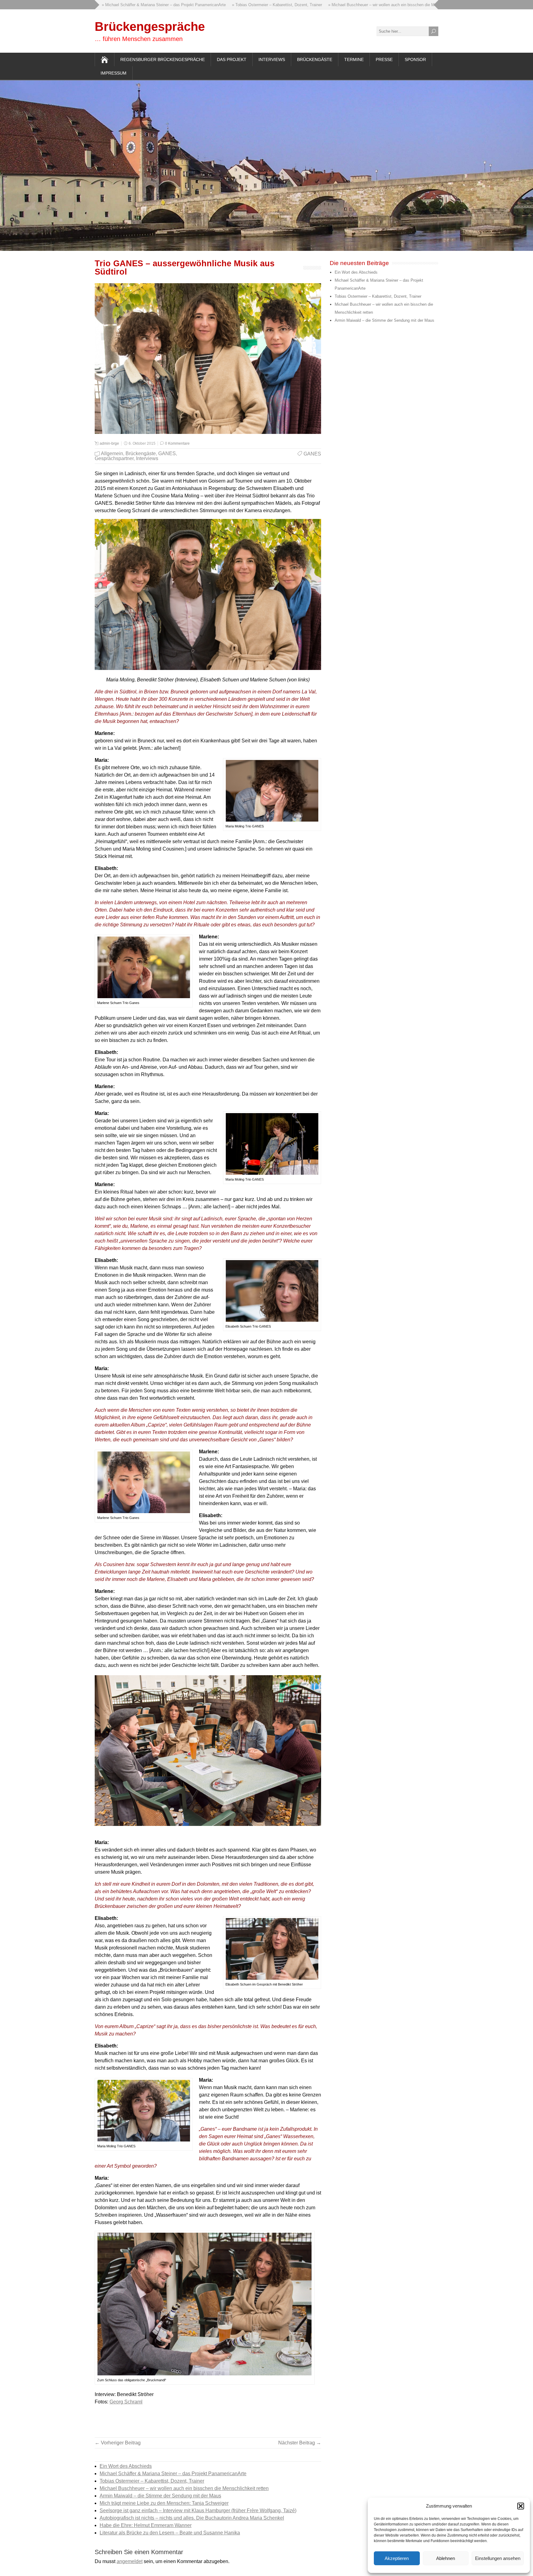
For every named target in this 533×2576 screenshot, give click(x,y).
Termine (354, 59)
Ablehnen (446, 2558)
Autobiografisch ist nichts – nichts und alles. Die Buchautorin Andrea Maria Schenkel (192, 2518)
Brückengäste (315, 59)
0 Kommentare (177, 443)
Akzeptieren (397, 2558)
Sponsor (415, 59)
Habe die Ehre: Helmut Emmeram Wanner (146, 2525)
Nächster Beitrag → (300, 2443)
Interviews (272, 59)
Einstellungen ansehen (498, 2558)
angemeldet (130, 2561)
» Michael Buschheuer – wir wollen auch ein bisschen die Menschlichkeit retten (329, 5)
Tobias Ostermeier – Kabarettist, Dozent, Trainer (152, 2481)
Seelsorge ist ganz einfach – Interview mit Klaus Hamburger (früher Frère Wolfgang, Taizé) (198, 2511)
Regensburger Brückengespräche (163, 59)
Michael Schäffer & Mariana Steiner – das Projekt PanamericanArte (173, 2474)
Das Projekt (232, 59)
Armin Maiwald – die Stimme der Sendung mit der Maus (160, 2496)
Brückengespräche (150, 27)
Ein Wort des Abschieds (126, 2466)
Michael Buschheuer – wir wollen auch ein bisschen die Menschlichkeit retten (184, 2488)
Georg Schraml (126, 2402)
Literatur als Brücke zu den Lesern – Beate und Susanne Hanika (170, 2533)
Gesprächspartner (114, 458)
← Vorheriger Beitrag (118, 2443)
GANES (167, 453)
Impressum (114, 73)
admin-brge (109, 443)
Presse (384, 59)
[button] (521, 2506)
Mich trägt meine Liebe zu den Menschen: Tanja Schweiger (164, 2503)
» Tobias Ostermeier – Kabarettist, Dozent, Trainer (207, 5)
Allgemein (112, 453)
